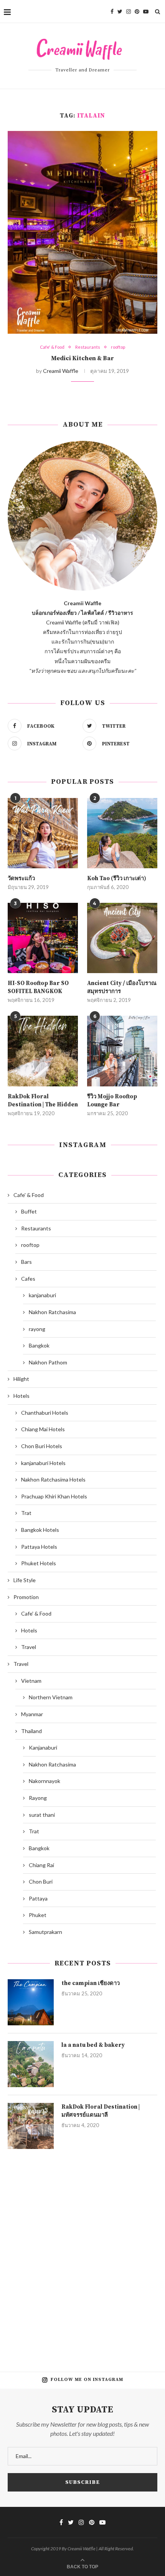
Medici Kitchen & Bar (82, 358)
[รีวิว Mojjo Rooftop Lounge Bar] (122, 1051)
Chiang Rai (41, 1865)
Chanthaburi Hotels (45, 1413)
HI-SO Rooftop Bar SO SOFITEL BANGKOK (38, 987)
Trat (26, 1513)
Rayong (38, 1798)
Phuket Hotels (39, 1563)
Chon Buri (41, 1882)
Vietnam (31, 1681)
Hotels (21, 1396)
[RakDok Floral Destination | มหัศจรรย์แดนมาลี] (31, 2126)
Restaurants (88, 347)
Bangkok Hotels (40, 1530)
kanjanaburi (42, 1295)
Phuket (38, 1915)
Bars (26, 1262)
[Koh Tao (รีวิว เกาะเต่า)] (122, 833)
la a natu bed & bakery (93, 2045)
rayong (37, 1329)
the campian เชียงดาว (91, 1983)
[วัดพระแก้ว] (43, 833)
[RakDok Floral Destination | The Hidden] (43, 1051)
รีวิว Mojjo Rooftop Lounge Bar (112, 1101)
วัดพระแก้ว (21, 878)
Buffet (29, 1211)
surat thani (42, 1815)
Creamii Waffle (61, 371)
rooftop (118, 347)
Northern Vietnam (51, 1697)
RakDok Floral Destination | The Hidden (43, 1101)
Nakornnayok (45, 1781)
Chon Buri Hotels (42, 1446)
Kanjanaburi (43, 1747)
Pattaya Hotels (39, 1547)
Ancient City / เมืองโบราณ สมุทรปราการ (122, 987)
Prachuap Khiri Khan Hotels (54, 1496)
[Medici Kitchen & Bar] (82, 232)
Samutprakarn (45, 1932)
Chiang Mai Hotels (43, 1429)
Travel (29, 1647)
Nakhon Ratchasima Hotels (53, 1479)
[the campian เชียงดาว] (31, 2002)
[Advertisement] (82, 2255)
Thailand (31, 1731)
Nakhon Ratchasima (52, 1312)
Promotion (26, 1597)
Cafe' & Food (52, 347)
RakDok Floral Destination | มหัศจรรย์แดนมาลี (101, 2111)
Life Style (25, 1580)
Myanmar (32, 1714)
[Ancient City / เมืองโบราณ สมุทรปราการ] (122, 938)
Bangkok (39, 1345)
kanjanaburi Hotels (43, 1463)
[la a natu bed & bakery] (31, 2064)
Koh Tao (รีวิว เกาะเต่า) (117, 878)
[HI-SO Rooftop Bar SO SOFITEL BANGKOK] (43, 938)
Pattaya (38, 1898)
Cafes (28, 1279)
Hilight (21, 1379)
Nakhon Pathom (48, 1362)
